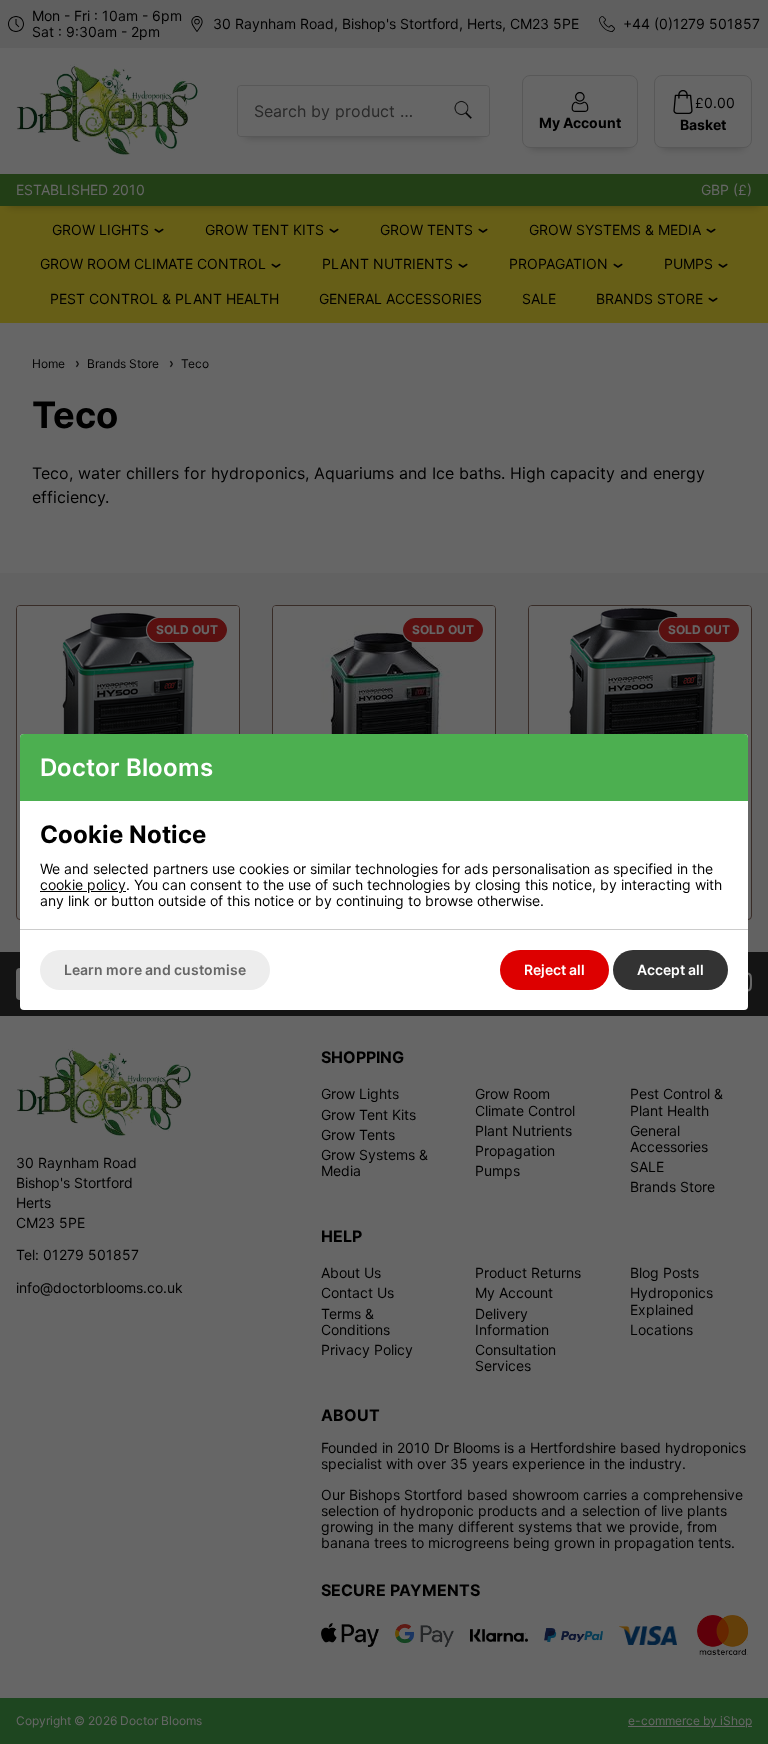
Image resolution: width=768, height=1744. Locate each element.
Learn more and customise (155, 969)
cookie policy (83, 884)
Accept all (670, 969)
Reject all (554, 969)
